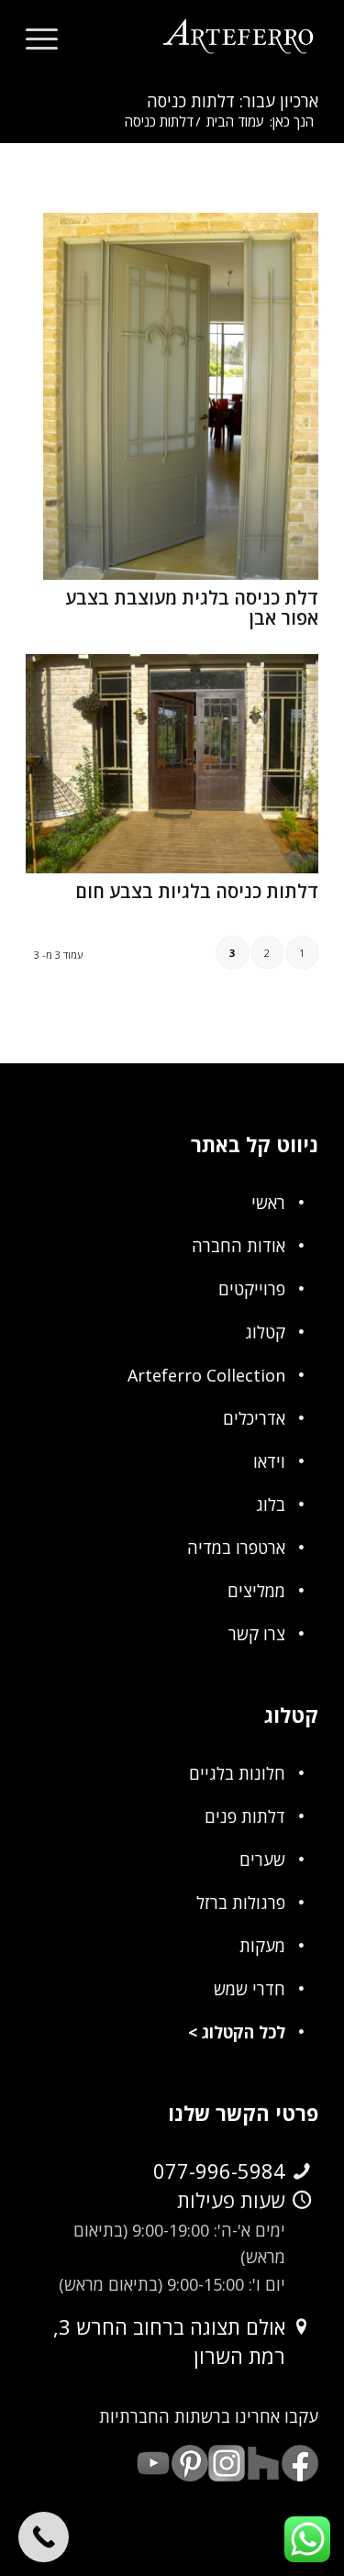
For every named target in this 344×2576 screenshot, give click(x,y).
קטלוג (265, 1332)
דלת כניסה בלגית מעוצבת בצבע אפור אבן (192, 608)
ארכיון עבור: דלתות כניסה (233, 101)
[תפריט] (48, 37)
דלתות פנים (245, 1816)
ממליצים (256, 1591)
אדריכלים (254, 1418)
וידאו (269, 1461)
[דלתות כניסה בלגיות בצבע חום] (172, 867)
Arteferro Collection (206, 1375)
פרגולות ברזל (241, 1903)
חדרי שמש (250, 1989)
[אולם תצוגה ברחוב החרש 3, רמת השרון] (302, 2327)
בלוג (271, 1505)
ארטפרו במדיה (236, 1548)
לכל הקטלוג (244, 2032)
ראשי (268, 1203)
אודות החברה (239, 1246)
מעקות (262, 1946)
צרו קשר (257, 1634)
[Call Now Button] (44, 2537)
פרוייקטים (252, 1289)
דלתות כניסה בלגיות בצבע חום (197, 891)
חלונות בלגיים (237, 1773)
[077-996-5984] (302, 2171)
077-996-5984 (219, 2171)
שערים (262, 1860)
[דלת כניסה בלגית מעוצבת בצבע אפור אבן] (181, 573)
